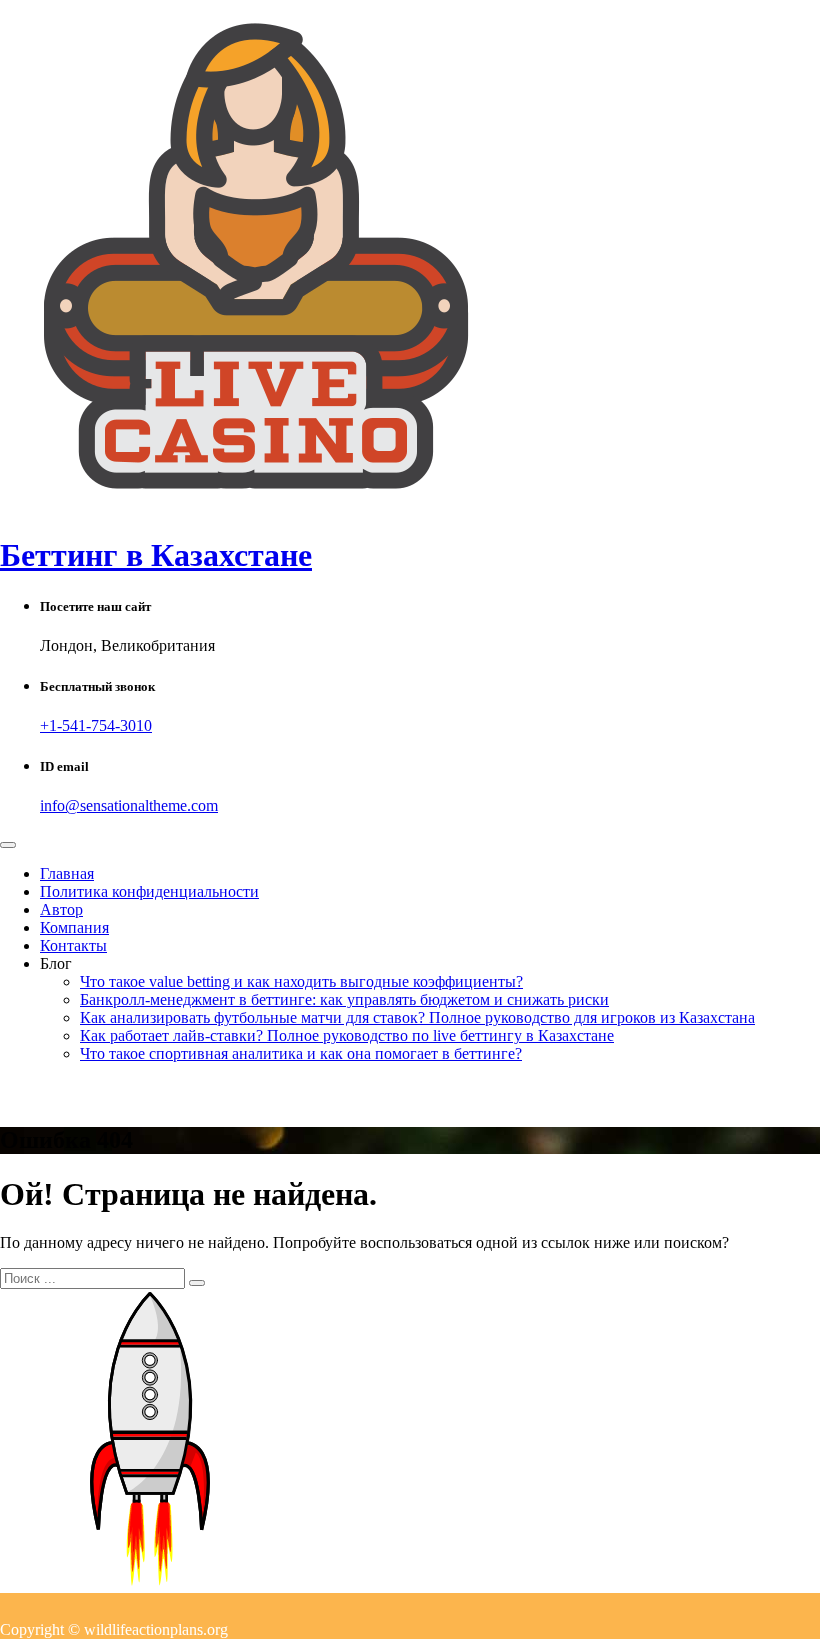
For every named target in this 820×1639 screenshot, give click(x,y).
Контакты (73, 945)
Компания (74, 927)
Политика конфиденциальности (149, 891)
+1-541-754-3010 (96, 725)
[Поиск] (197, 1283)
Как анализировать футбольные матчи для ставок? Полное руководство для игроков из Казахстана (417, 1017)
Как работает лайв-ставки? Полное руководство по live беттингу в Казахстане (347, 1035)
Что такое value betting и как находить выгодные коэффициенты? (301, 981)
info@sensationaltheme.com (129, 805)
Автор (61, 909)
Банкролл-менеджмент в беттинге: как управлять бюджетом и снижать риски (344, 999)
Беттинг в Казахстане (156, 555)
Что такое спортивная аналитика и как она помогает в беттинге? (301, 1053)
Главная (67, 873)
